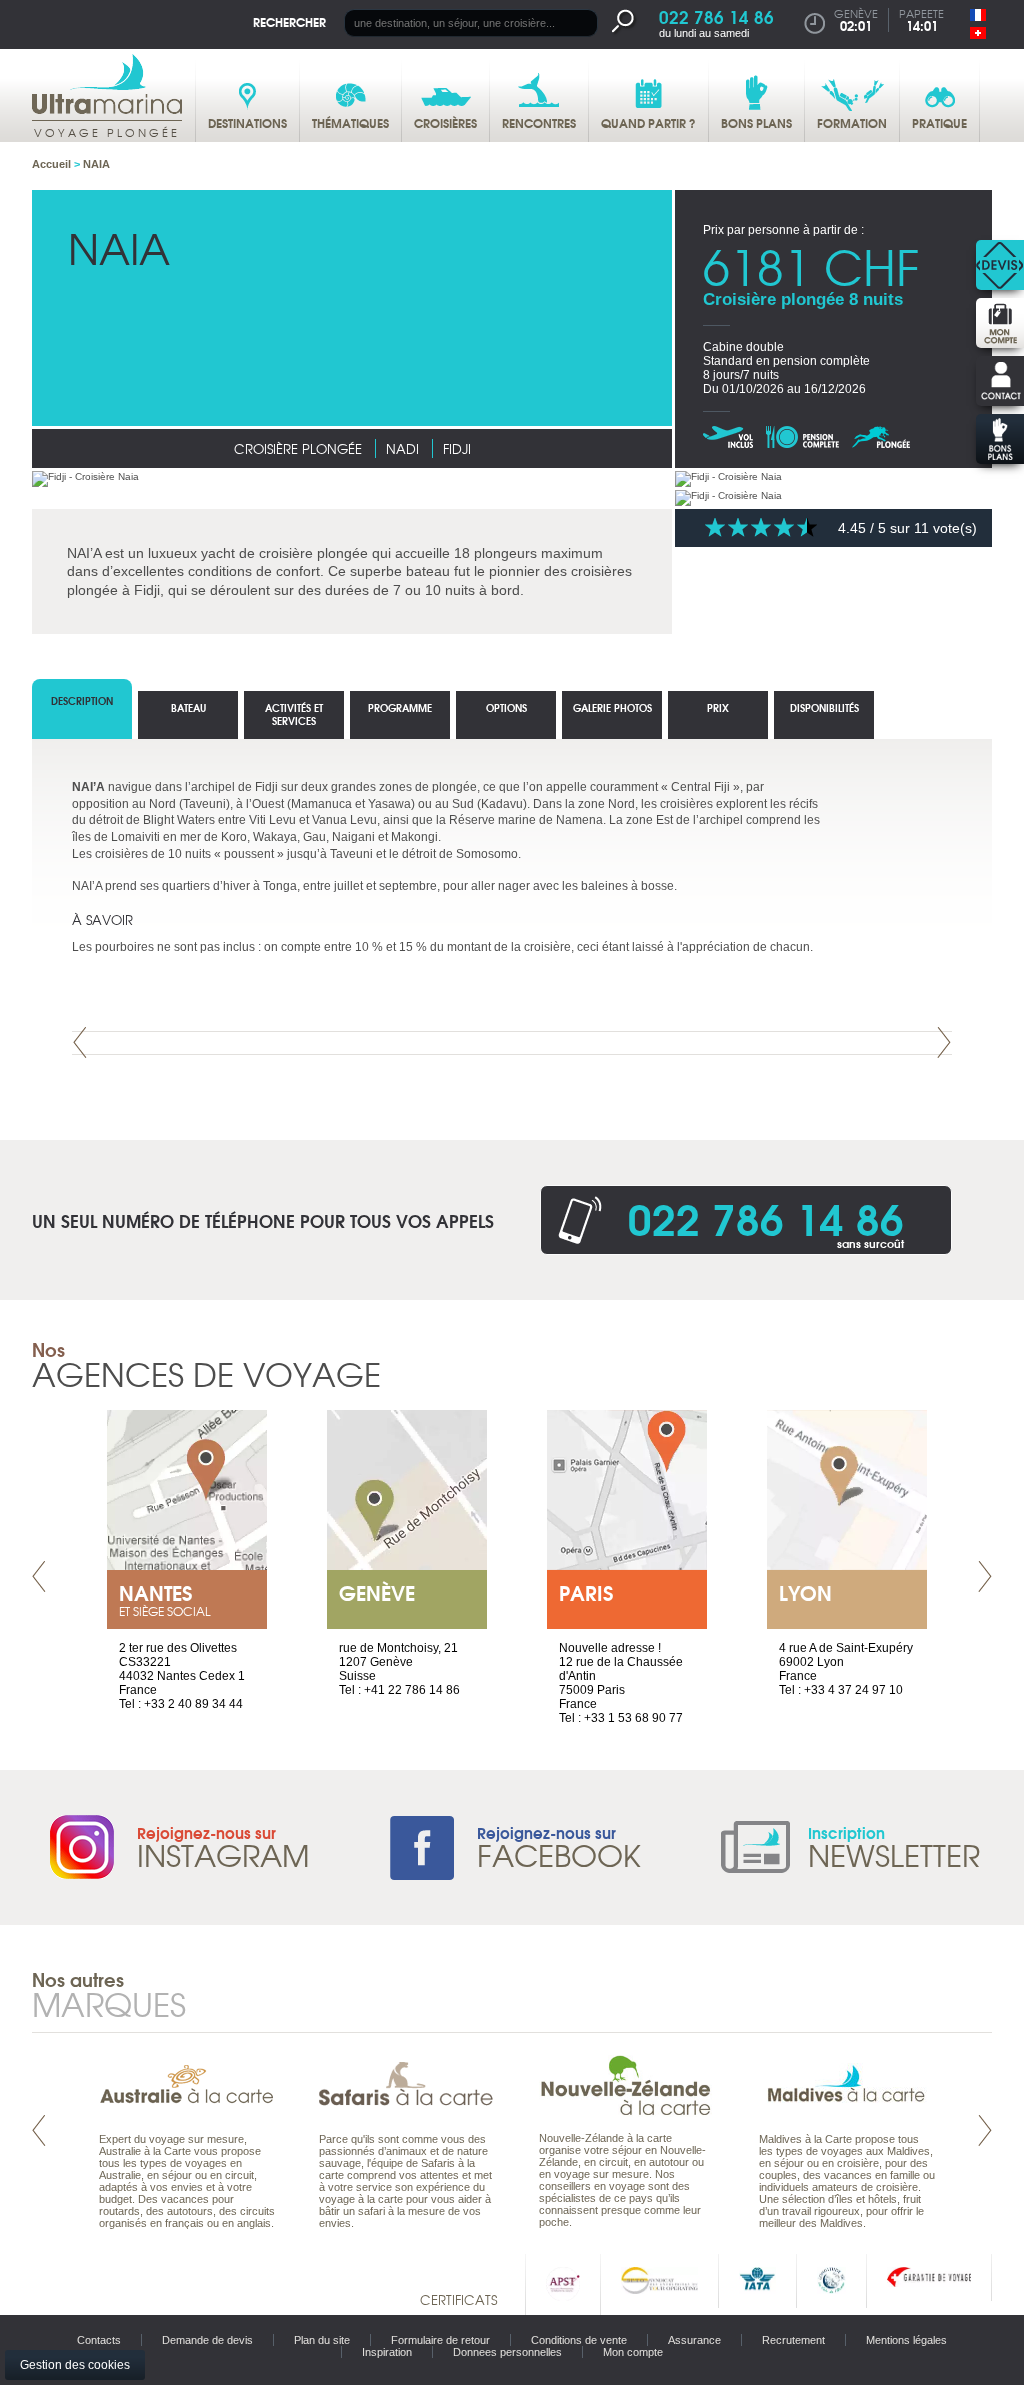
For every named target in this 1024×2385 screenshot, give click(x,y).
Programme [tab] (400, 707)
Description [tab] (82, 700)
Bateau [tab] (188, 707)
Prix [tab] (718, 707)
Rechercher (289, 21)
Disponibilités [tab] (824, 707)
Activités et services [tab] (294, 714)
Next (944, 1042)
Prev (80, 1042)
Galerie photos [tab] (612, 707)
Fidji (457, 448)
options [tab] (506, 707)
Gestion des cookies (75, 2365)
